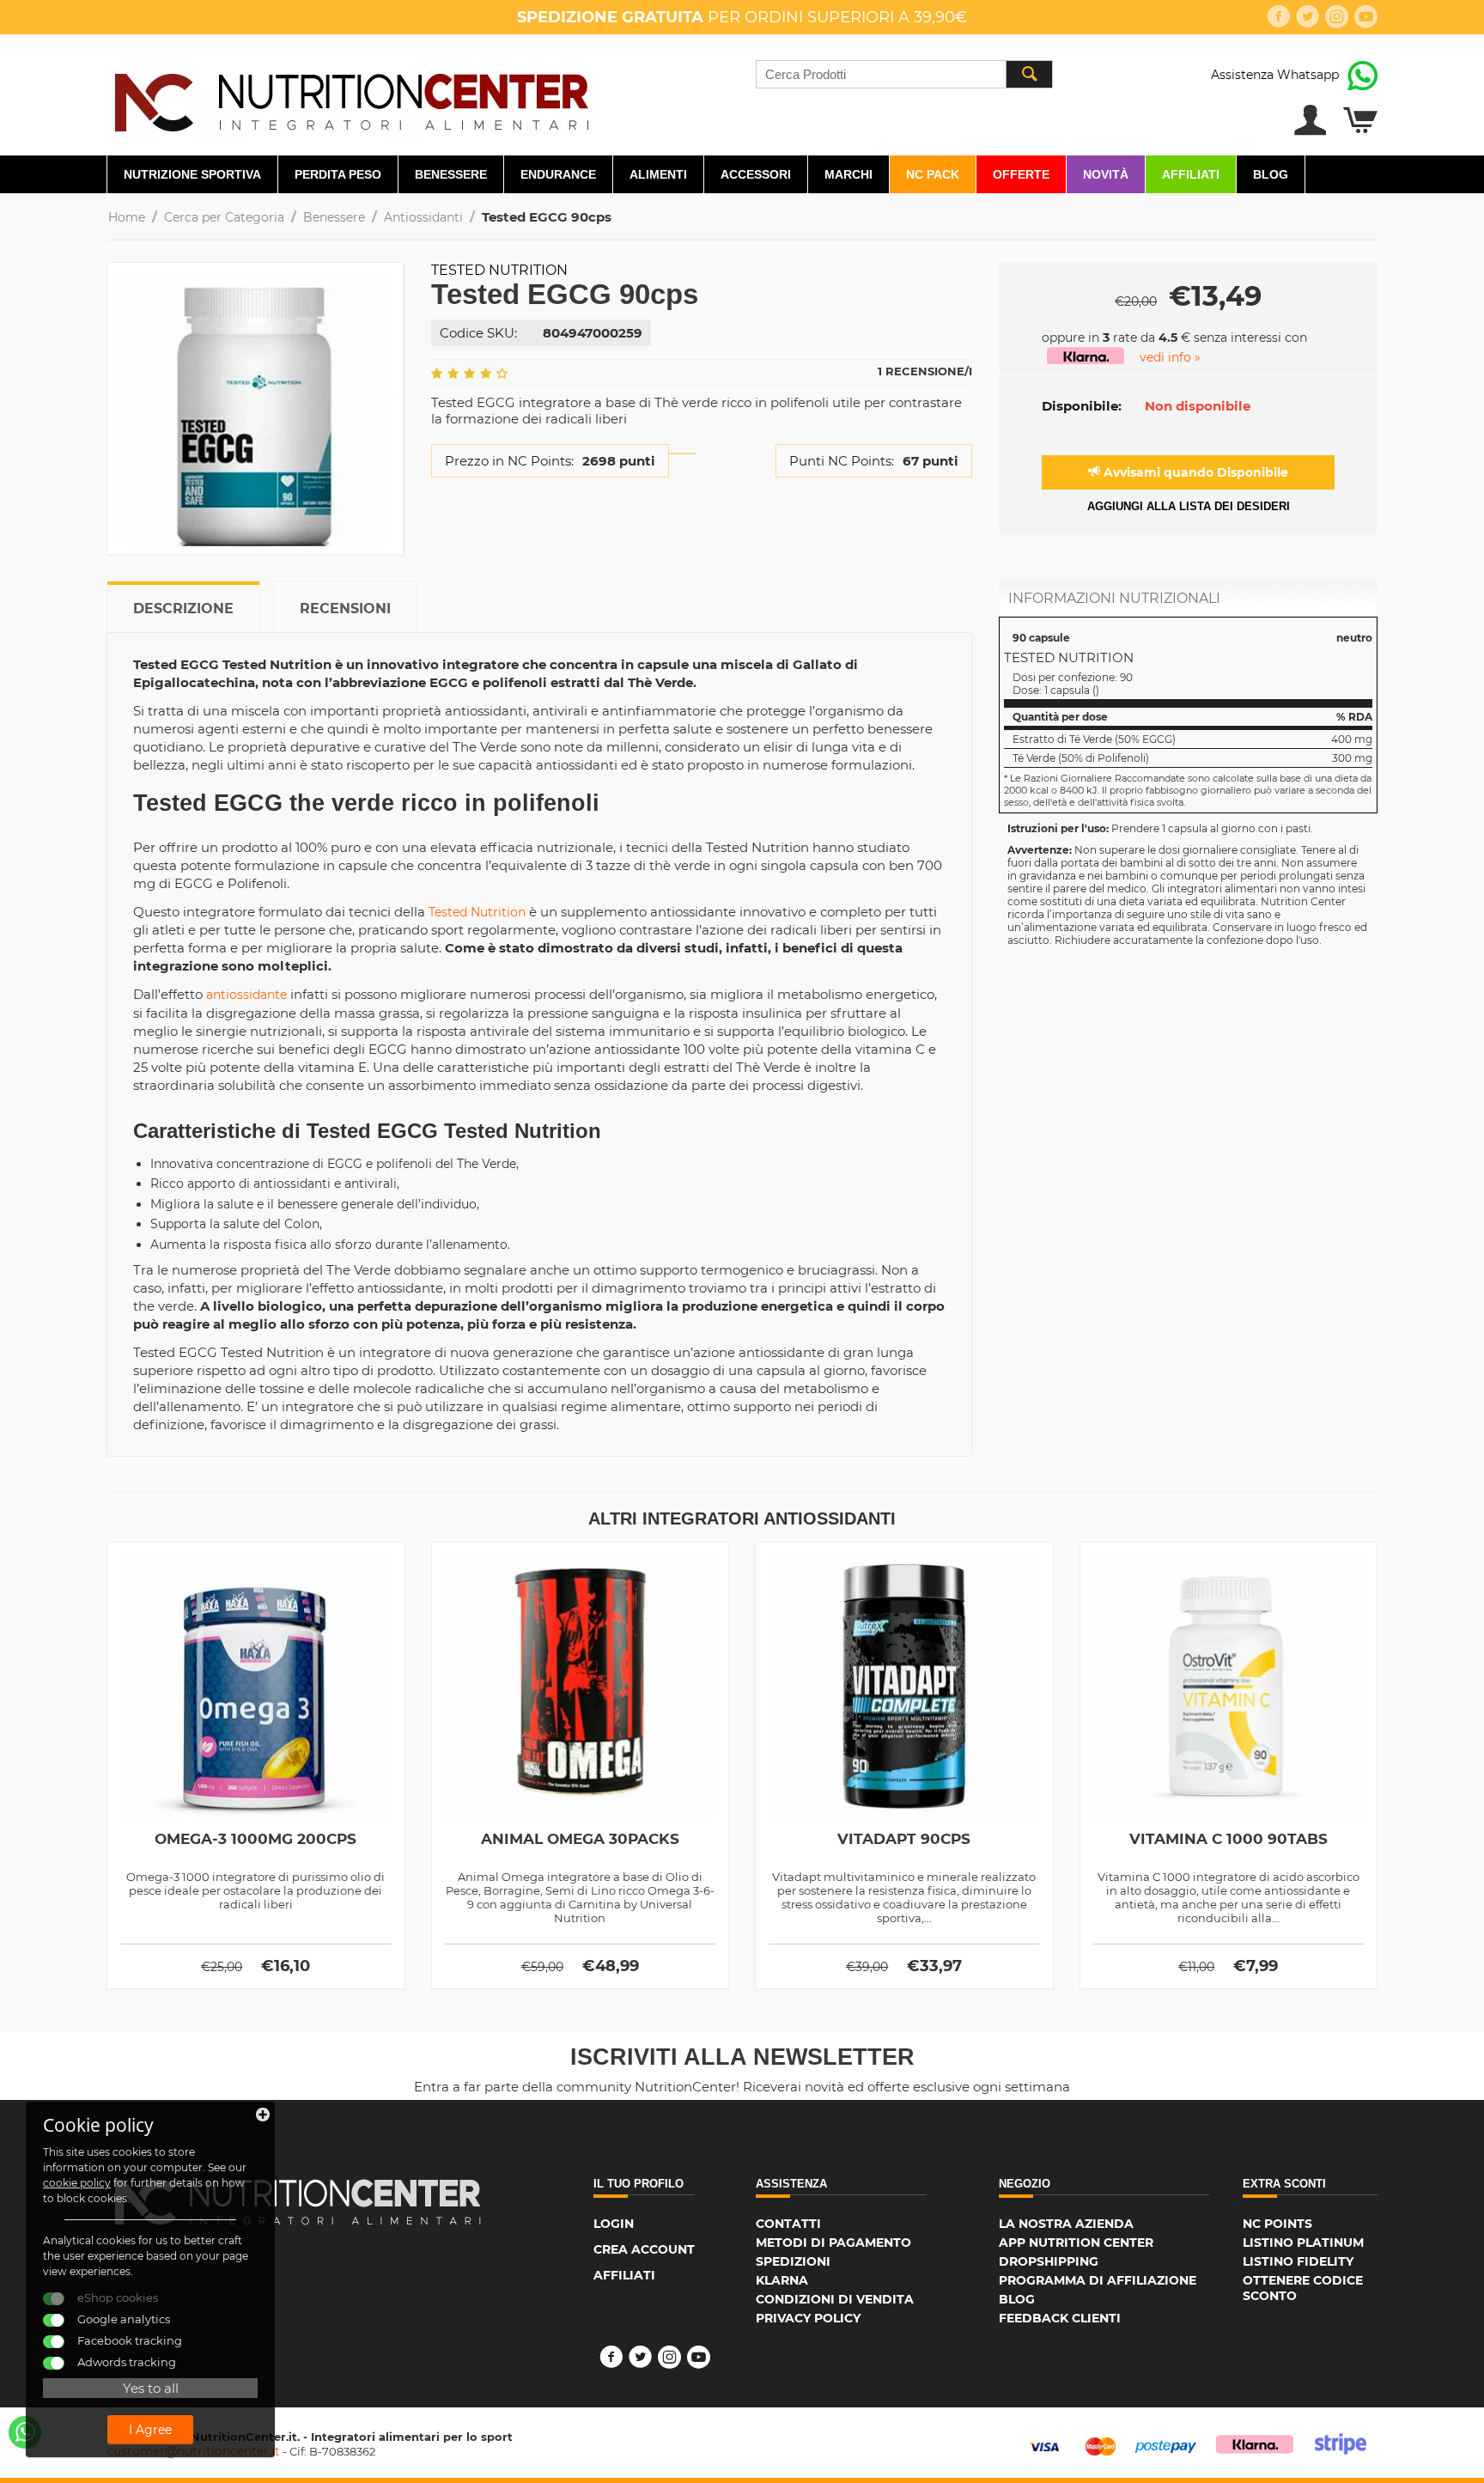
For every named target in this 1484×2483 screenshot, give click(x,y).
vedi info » (1170, 357)
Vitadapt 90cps (904, 1839)
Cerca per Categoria (224, 217)
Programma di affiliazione (1098, 2280)
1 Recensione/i (925, 371)
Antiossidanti (423, 217)
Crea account (644, 2249)
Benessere (451, 174)
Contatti (788, 2224)
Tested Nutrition (499, 270)
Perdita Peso (338, 174)
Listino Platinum (1303, 2243)
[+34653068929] (25, 2432)
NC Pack (933, 174)
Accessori (756, 174)
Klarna (782, 2280)
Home (127, 217)
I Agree (150, 2430)
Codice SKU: (478, 333)
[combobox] (904, 74)
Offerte (1021, 174)
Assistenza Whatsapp (1275, 75)
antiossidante (246, 995)
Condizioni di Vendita (835, 2299)
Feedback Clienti (1060, 2318)
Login (614, 2224)
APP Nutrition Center (1076, 2243)
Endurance (558, 174)
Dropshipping (1049, 2261)
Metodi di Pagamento (833, 2243)
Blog (1271, 174)
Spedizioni (793, 2261)
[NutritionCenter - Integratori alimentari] (351, 98)
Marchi (848, 174)
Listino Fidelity (1298, 2261)
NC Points (1277, 2224)
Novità (1106, 174)
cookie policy (77, 2183)
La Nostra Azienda (1066, 2224)
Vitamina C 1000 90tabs (1229, 1839)
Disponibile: (1082, 406)
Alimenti (658, 174)
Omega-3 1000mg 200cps (255, 1839)
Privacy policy (808, 2318)
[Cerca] (1029, 74)
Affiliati (1191, 174)
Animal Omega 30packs (580, 1839)
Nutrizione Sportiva (192, 174)
